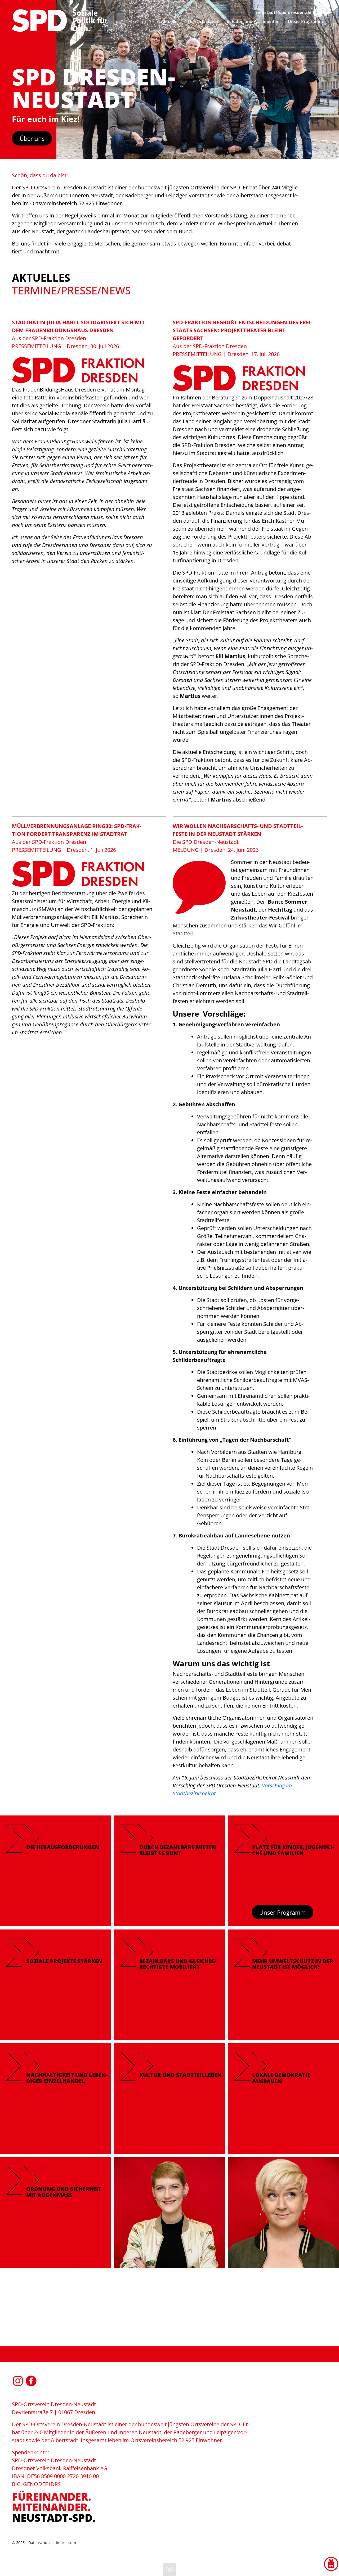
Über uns (32, 138)
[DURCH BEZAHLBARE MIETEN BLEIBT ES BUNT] (170, 1870)
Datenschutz (39, 2543)
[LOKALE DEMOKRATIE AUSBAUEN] (284, 2098)
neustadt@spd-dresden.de (284, 12)
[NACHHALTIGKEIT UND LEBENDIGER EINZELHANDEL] (55, 2098)
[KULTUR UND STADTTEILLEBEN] (170, 2098)
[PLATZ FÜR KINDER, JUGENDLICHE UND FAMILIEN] (284, 1870)
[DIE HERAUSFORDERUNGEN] (55, 1870)
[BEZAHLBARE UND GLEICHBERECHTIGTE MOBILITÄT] (170, 1984)
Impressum (66, 2543)
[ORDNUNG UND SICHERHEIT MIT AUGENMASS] (55, 2212)
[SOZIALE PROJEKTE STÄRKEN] (55, 1984)
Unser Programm (282, 1912)
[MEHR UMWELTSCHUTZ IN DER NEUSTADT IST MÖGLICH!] (284, 1984)
